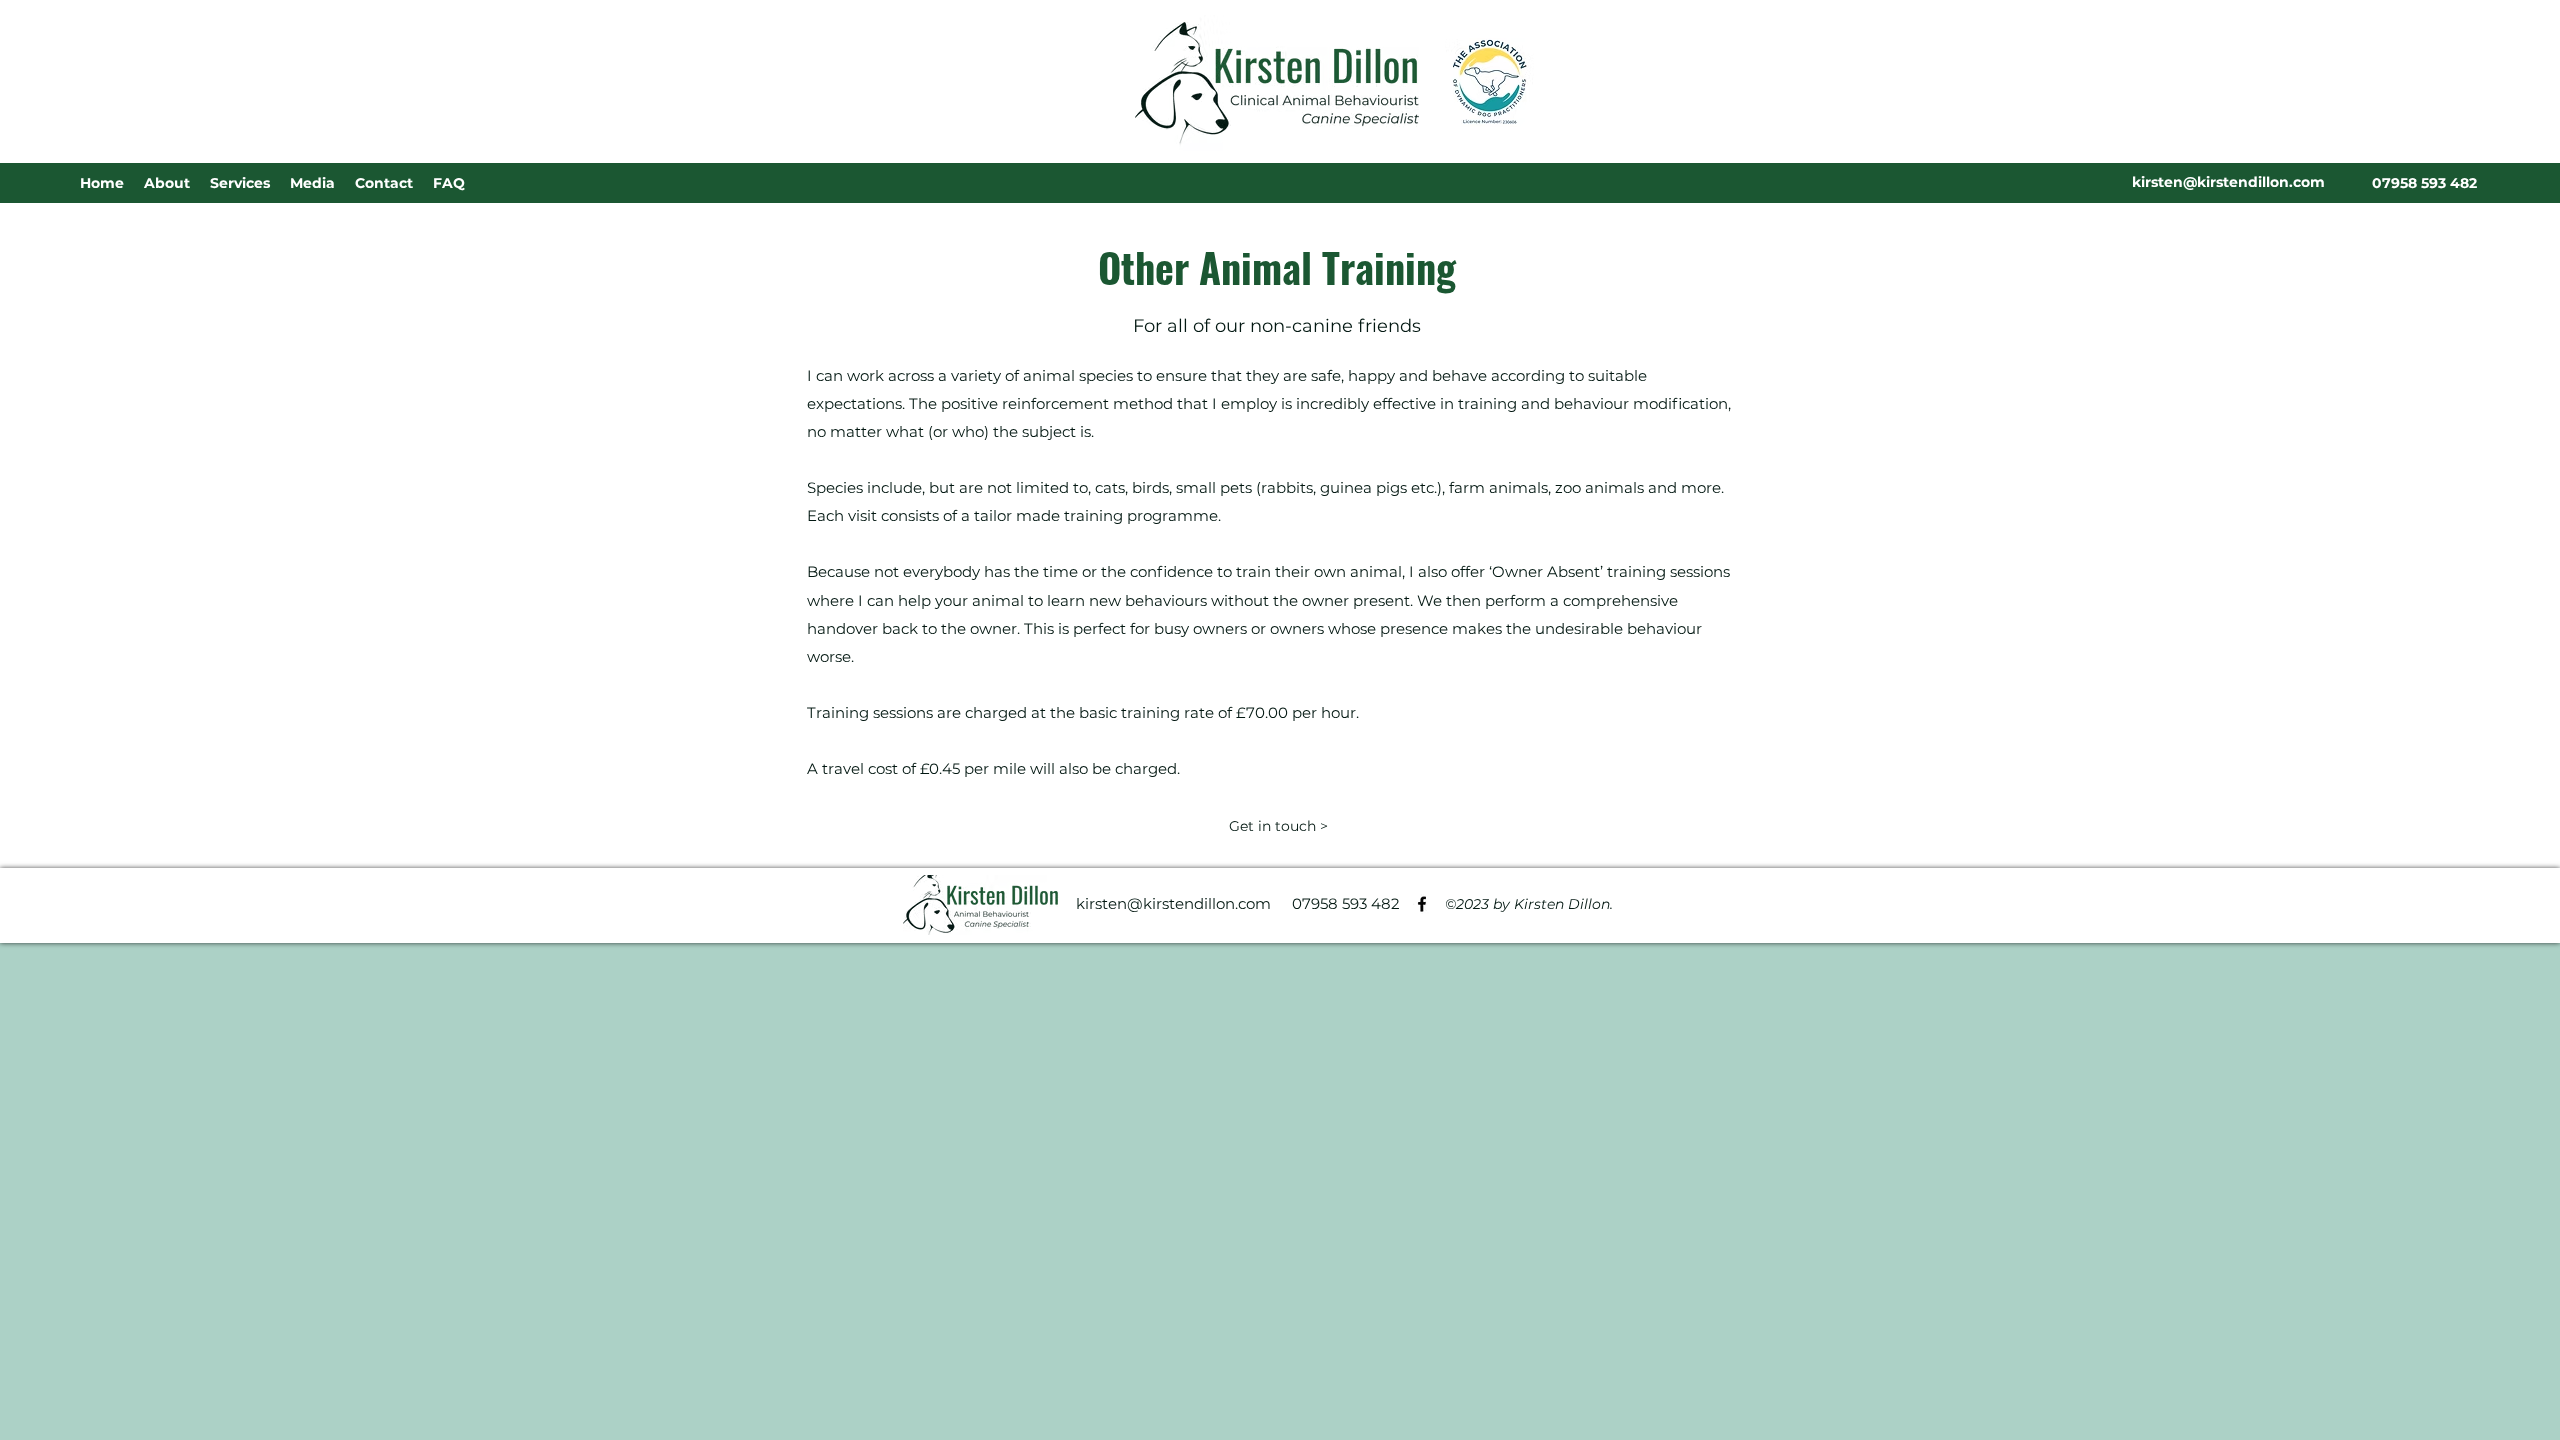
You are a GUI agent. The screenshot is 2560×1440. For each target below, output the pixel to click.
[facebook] (1422, 904)
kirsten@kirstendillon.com (1173, 903)
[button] (240, 183)
